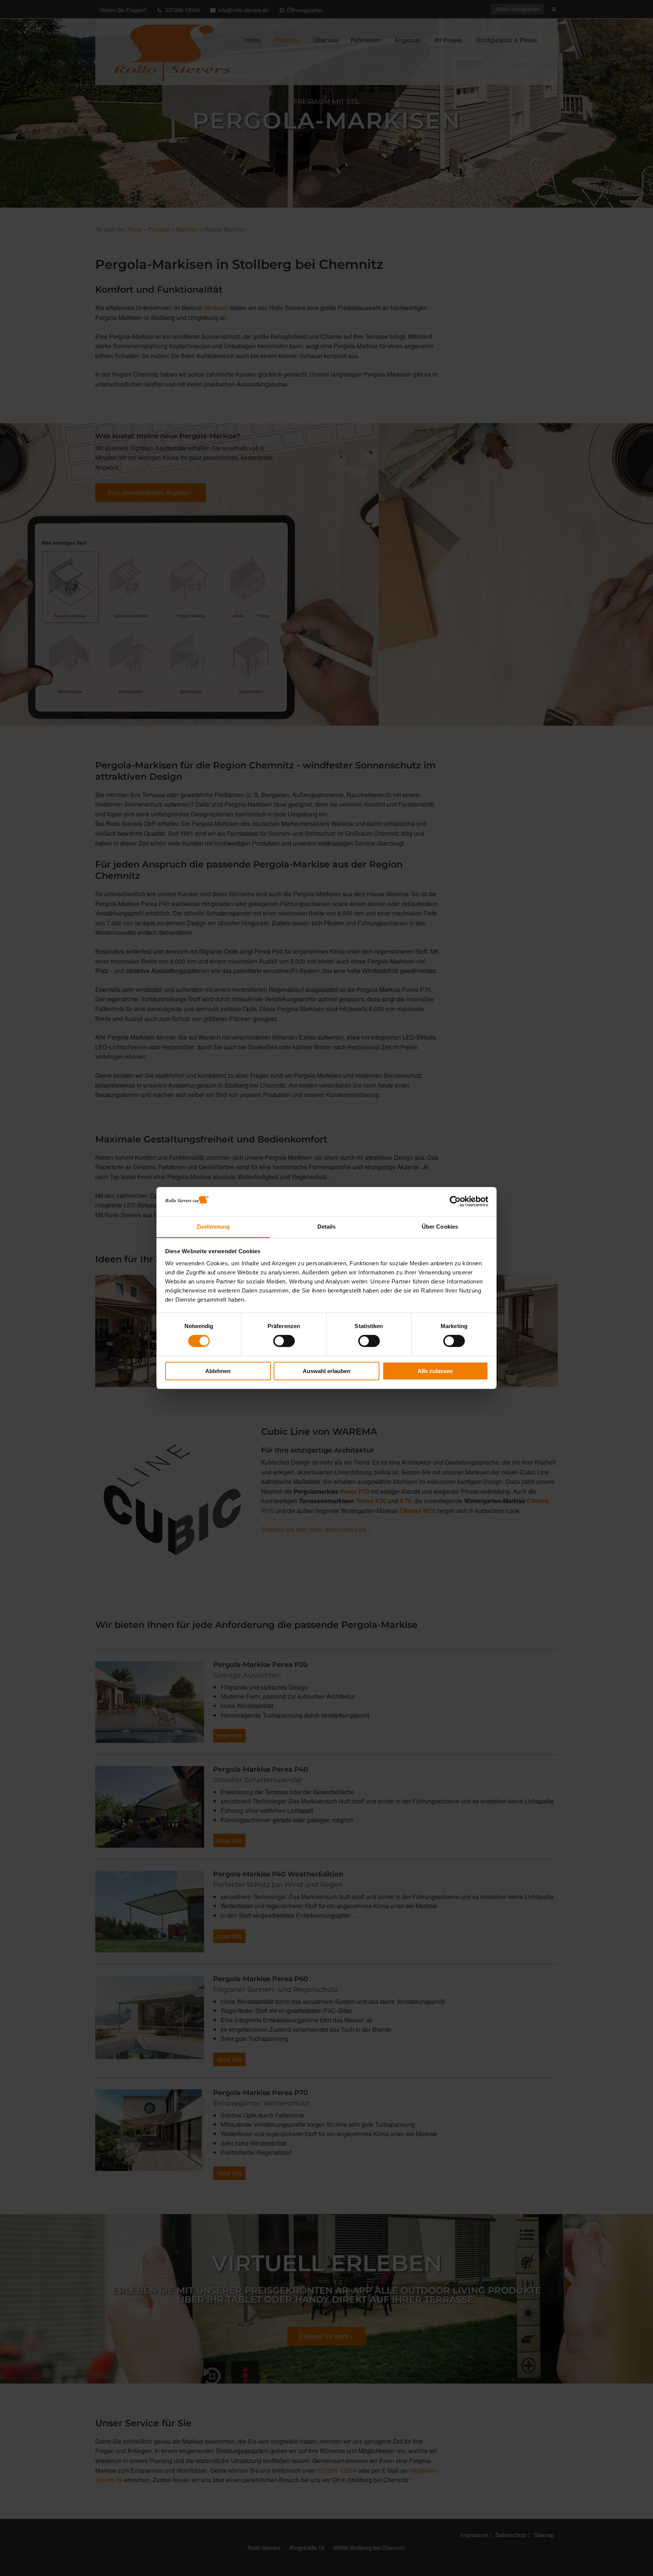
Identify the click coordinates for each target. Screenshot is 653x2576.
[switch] (284, 1341)
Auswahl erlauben (326, 1371)
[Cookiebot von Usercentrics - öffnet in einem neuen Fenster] (455, 1201)
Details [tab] (327, 1227)
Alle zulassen (435, 1371)
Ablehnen (218, 1371)
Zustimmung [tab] (213, 1227)
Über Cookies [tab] (440, 1227)
